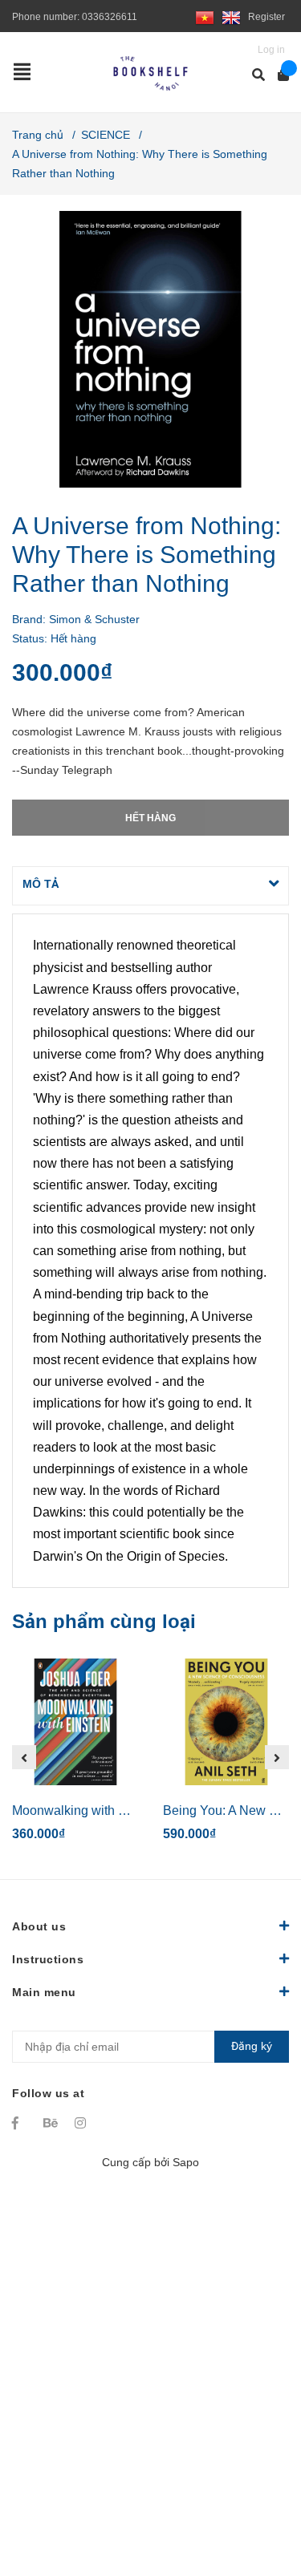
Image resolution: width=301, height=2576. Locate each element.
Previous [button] (24, 1757)
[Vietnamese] (205, 17)
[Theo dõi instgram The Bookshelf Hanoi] (83, 2123)
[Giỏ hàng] (278, 75)
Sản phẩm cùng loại (104, 1621)
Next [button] (277, 1757)
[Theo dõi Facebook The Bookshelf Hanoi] (20, 2123)
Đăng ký (252, 2046)
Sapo (186, 2162)
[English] (231, 17)
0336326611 (110, 17)
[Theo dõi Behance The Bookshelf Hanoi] (51, 2123)
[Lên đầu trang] (257, 2498)
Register (266, 17)
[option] (75, 1757)
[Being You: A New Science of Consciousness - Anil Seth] (226, 1722)
